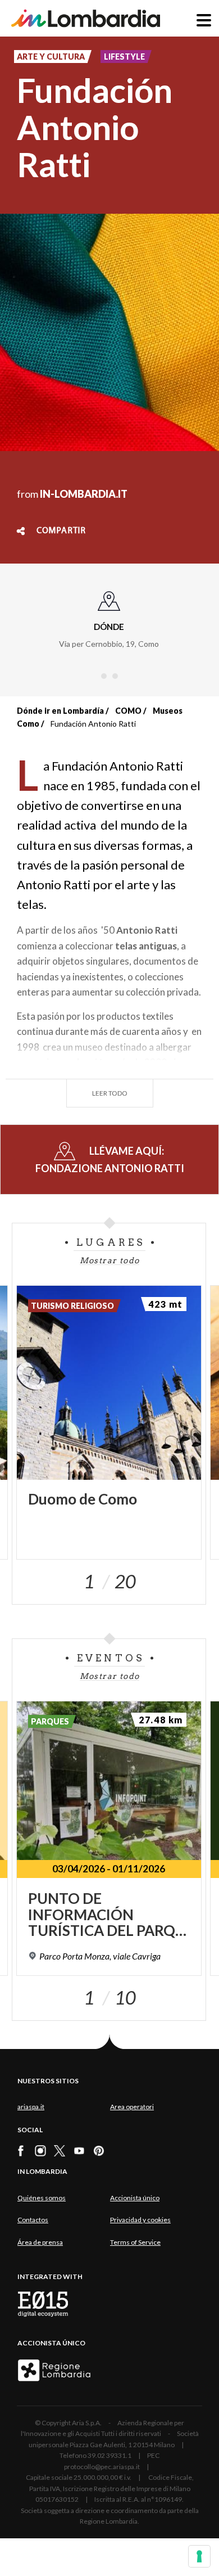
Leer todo (110, 1093)
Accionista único (135, 2198)
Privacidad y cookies (140, 2220)
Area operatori (132, 2107)
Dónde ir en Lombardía (60, 711)
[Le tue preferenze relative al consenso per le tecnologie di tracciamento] (199, 2556)
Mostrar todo (110, 1260)
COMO (128, 711)
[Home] (86, 18)
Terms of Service (135, 2242)
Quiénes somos (42, 2198)
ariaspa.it (31, 2107)
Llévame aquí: (110, 1159)
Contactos (33, 2220)
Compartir (61, 531)
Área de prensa (40, 2242)
